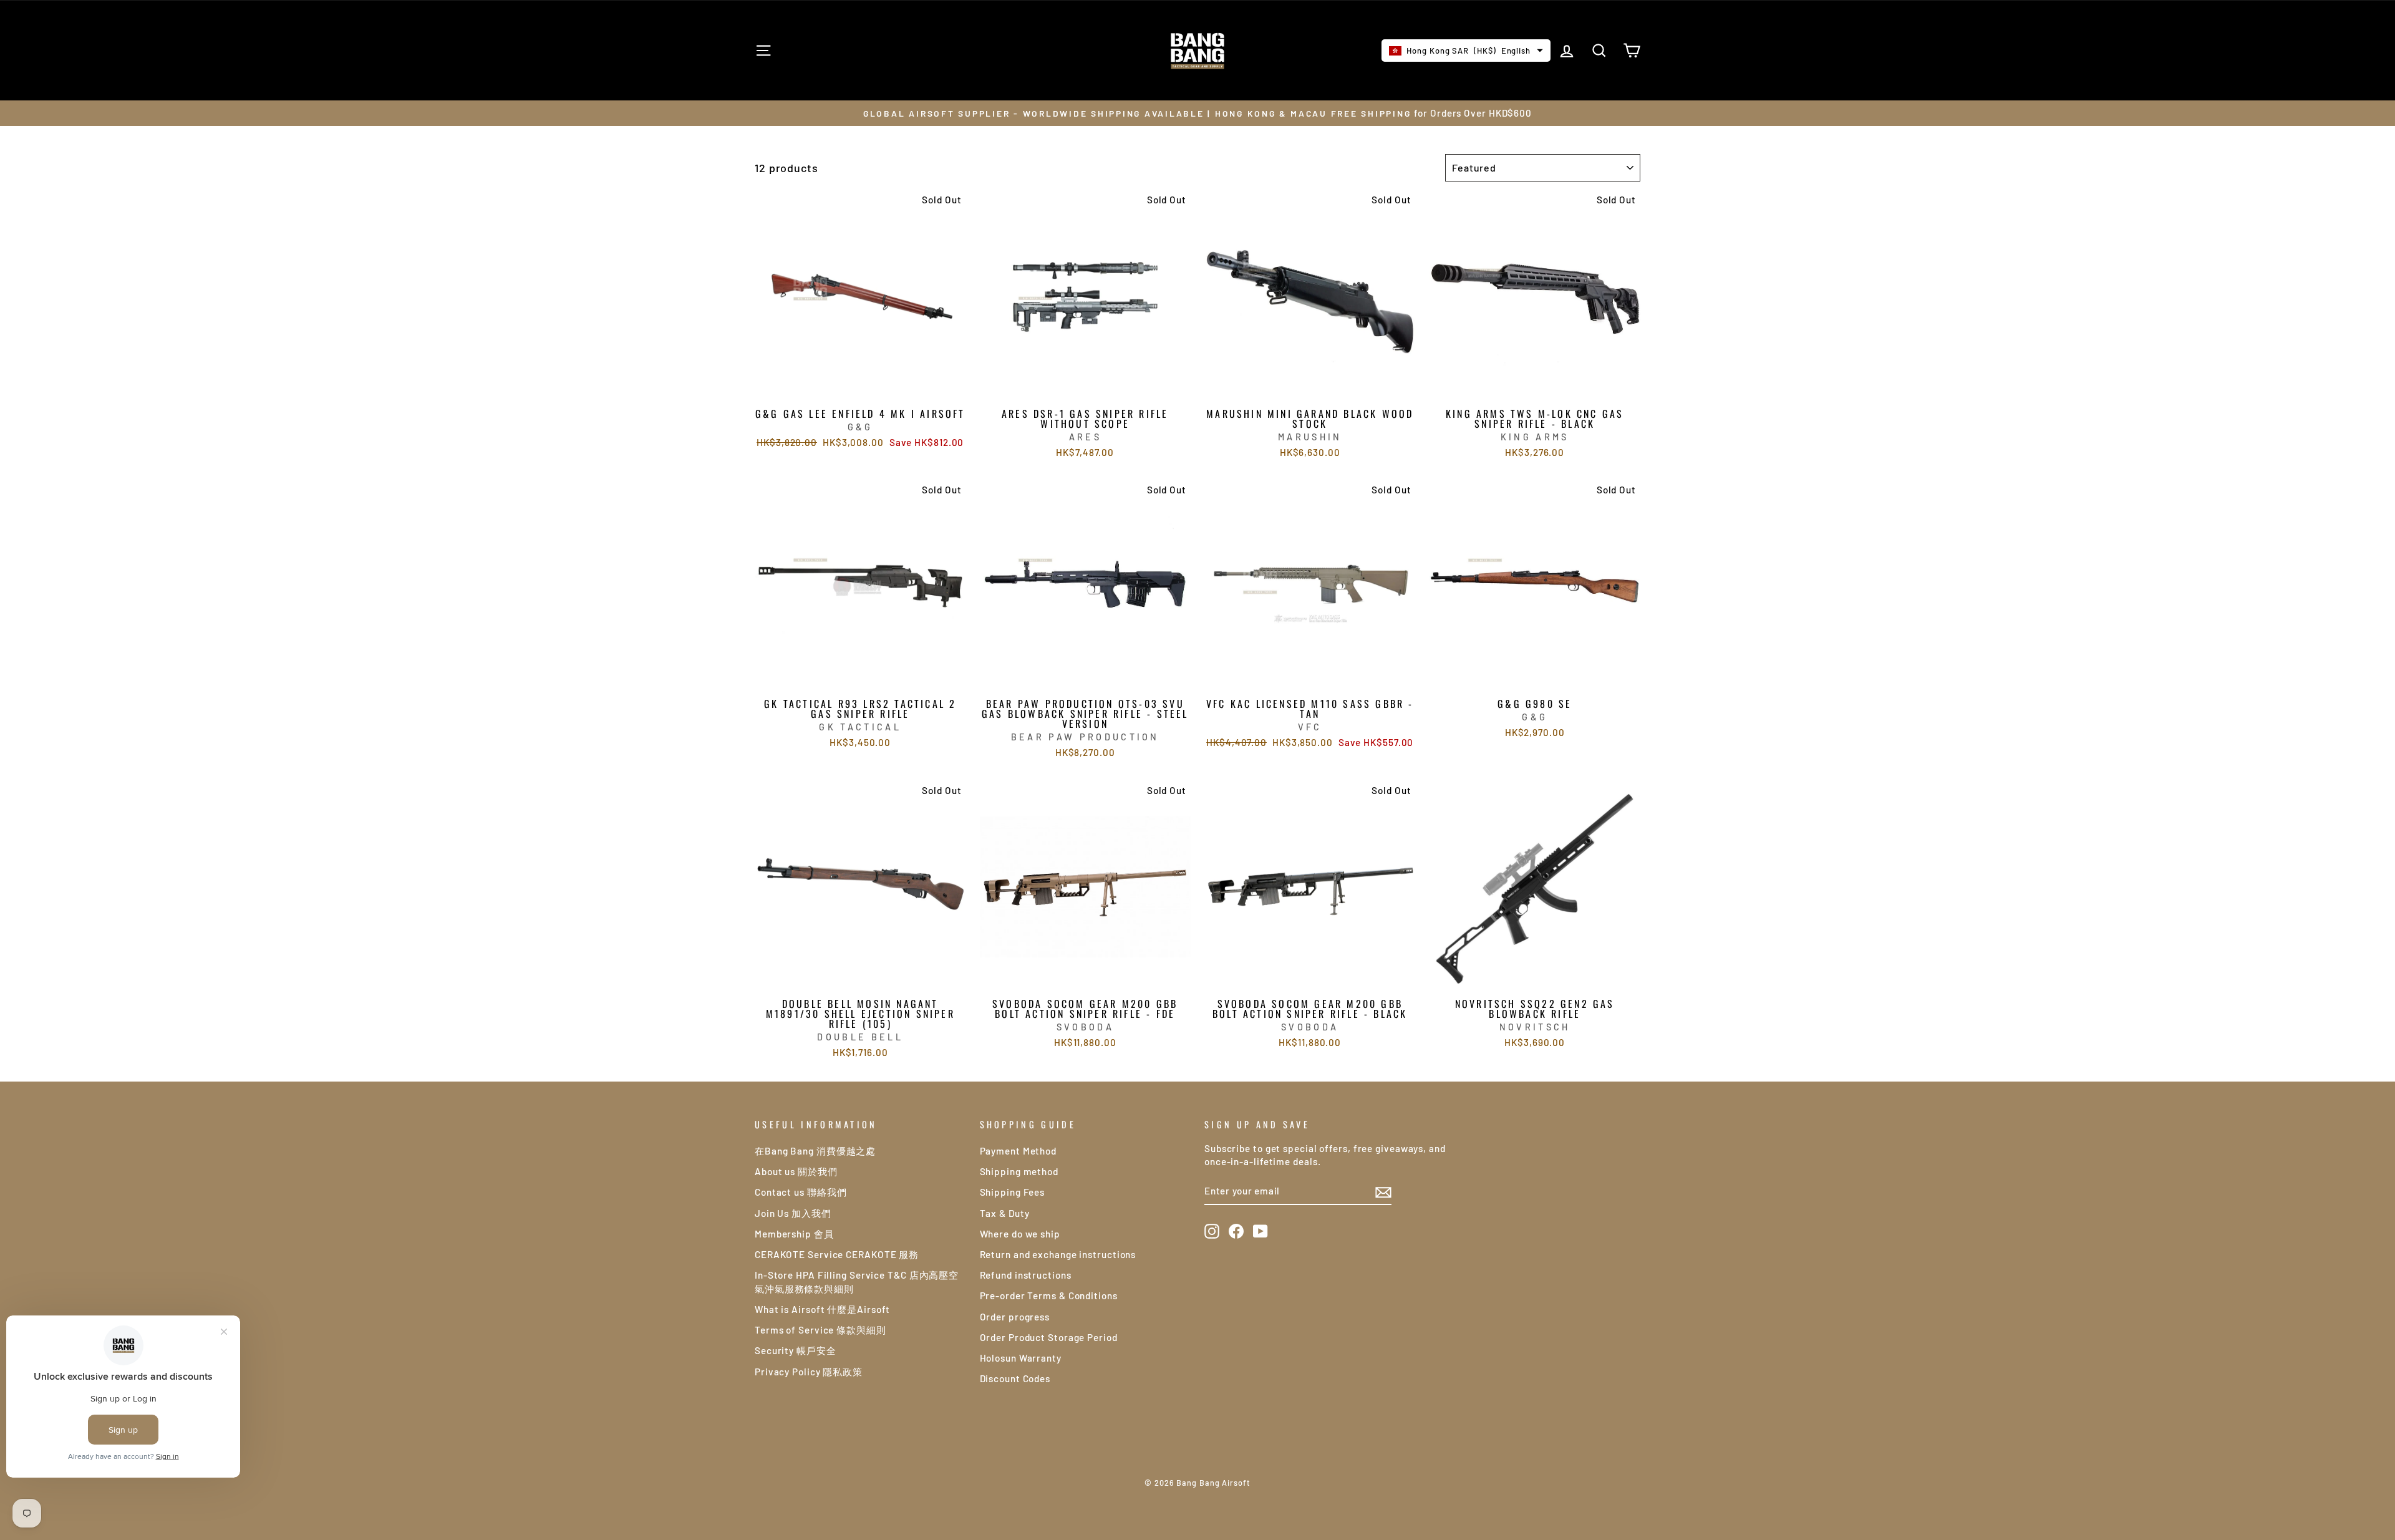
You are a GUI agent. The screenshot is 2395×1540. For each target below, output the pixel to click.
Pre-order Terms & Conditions (1049, 1295)
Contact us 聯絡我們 (801, 1192)
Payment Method (1018, 1151)
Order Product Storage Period (1049, 1337)
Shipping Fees (1013, 1192)
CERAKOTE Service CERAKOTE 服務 (837, 1254)
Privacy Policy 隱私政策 (809, 1372)
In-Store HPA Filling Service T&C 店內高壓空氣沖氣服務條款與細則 (857, 1281)
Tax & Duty (1005, 1213)
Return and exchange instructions (1058, 1254)
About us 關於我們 (796, 1171)
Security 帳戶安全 (796, 1350)
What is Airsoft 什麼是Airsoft (822, 1309)
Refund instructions (1026, 1275)
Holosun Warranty (1021, 1358)
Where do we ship (1020, 1234)
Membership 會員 (794, 1234)
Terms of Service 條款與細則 (820, 1330)
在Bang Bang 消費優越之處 (815, 1151)
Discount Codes (1015, 1378)
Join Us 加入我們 (793, 1213)
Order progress (1015, 1317)
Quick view (860, 387)
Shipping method (1019, 1171)
